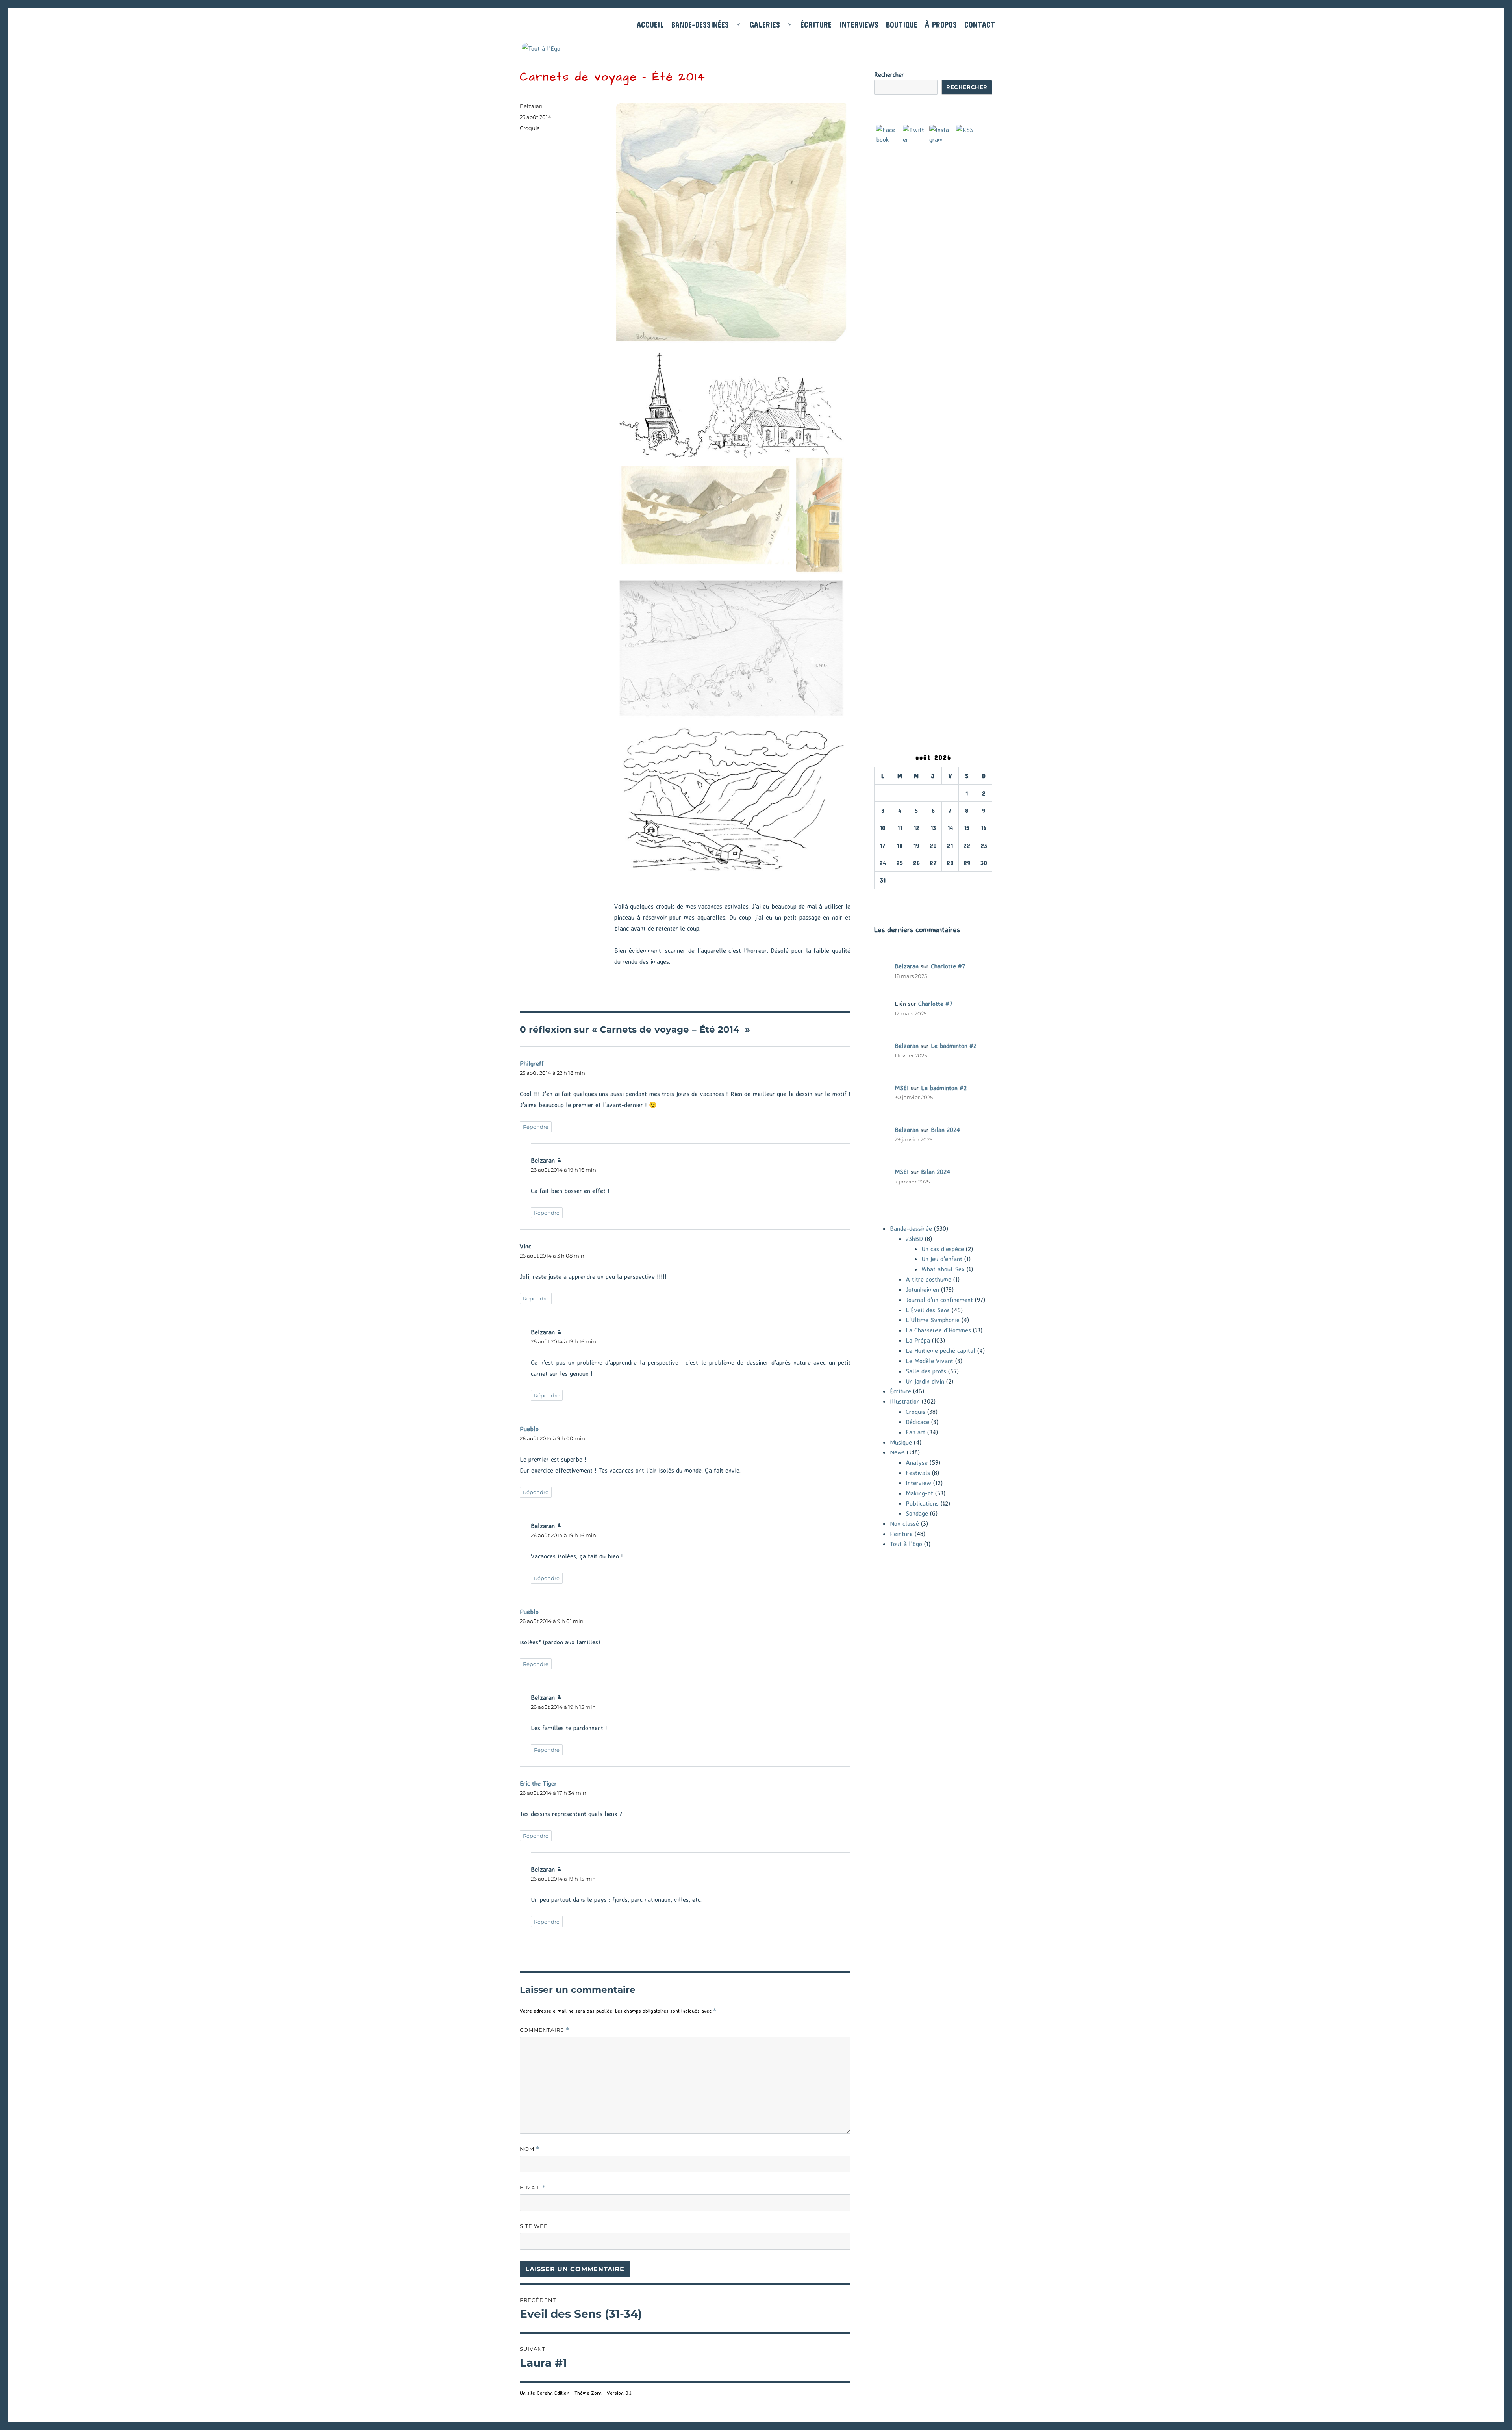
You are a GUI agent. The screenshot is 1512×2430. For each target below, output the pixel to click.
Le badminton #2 (954, 1046)
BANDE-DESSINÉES (700, 25)
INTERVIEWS (859, 25)
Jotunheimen (922, 1289)
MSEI (902, 1088)
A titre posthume (928, 1279)
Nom (530, 2149)
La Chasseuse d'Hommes (938, 1330)
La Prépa (918, 1340)
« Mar (882, 894)
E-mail (533, 2188)
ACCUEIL (650, 25)
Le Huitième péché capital (940, 1350)
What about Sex (943, 1269)
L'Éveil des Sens (928, 1310)
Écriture (901, 1391)
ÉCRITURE (816, 25)
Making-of (919, 1493)
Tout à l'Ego (906, 1544)
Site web (534, 2226)
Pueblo (529, 1429)
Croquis (530, 128)
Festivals (918, 1473)
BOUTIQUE (902, 25)
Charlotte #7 (948, 966)
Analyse (917, 1462)
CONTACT (980, 25)
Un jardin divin (925, 1381)
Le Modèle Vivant (929, 1361)
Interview (918, 1483)
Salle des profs (926, 1371)
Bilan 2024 (945, 1130)
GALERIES (765, 25)
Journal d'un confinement (939, 1300)
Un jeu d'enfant (942, 1259)
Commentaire (545, 2030)
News (897, 1452)
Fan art (915, 1432)
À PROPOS (941, 25)
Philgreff (532, 1063)
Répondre (536, 1127)
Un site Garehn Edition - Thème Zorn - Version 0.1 (576, 2393)
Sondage (917, 1513)
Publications (922, 1503)
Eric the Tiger (538, 1783)
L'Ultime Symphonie (933, 1320)
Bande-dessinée (911, 1228)
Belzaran (531, 106)
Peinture (901, 1534)
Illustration (905, 1401)
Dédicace (917, 1422)
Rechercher (889, 74)
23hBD (914, 1239)
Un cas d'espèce (943, 1249)
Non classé (904, 1523)
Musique (901, 1442)
